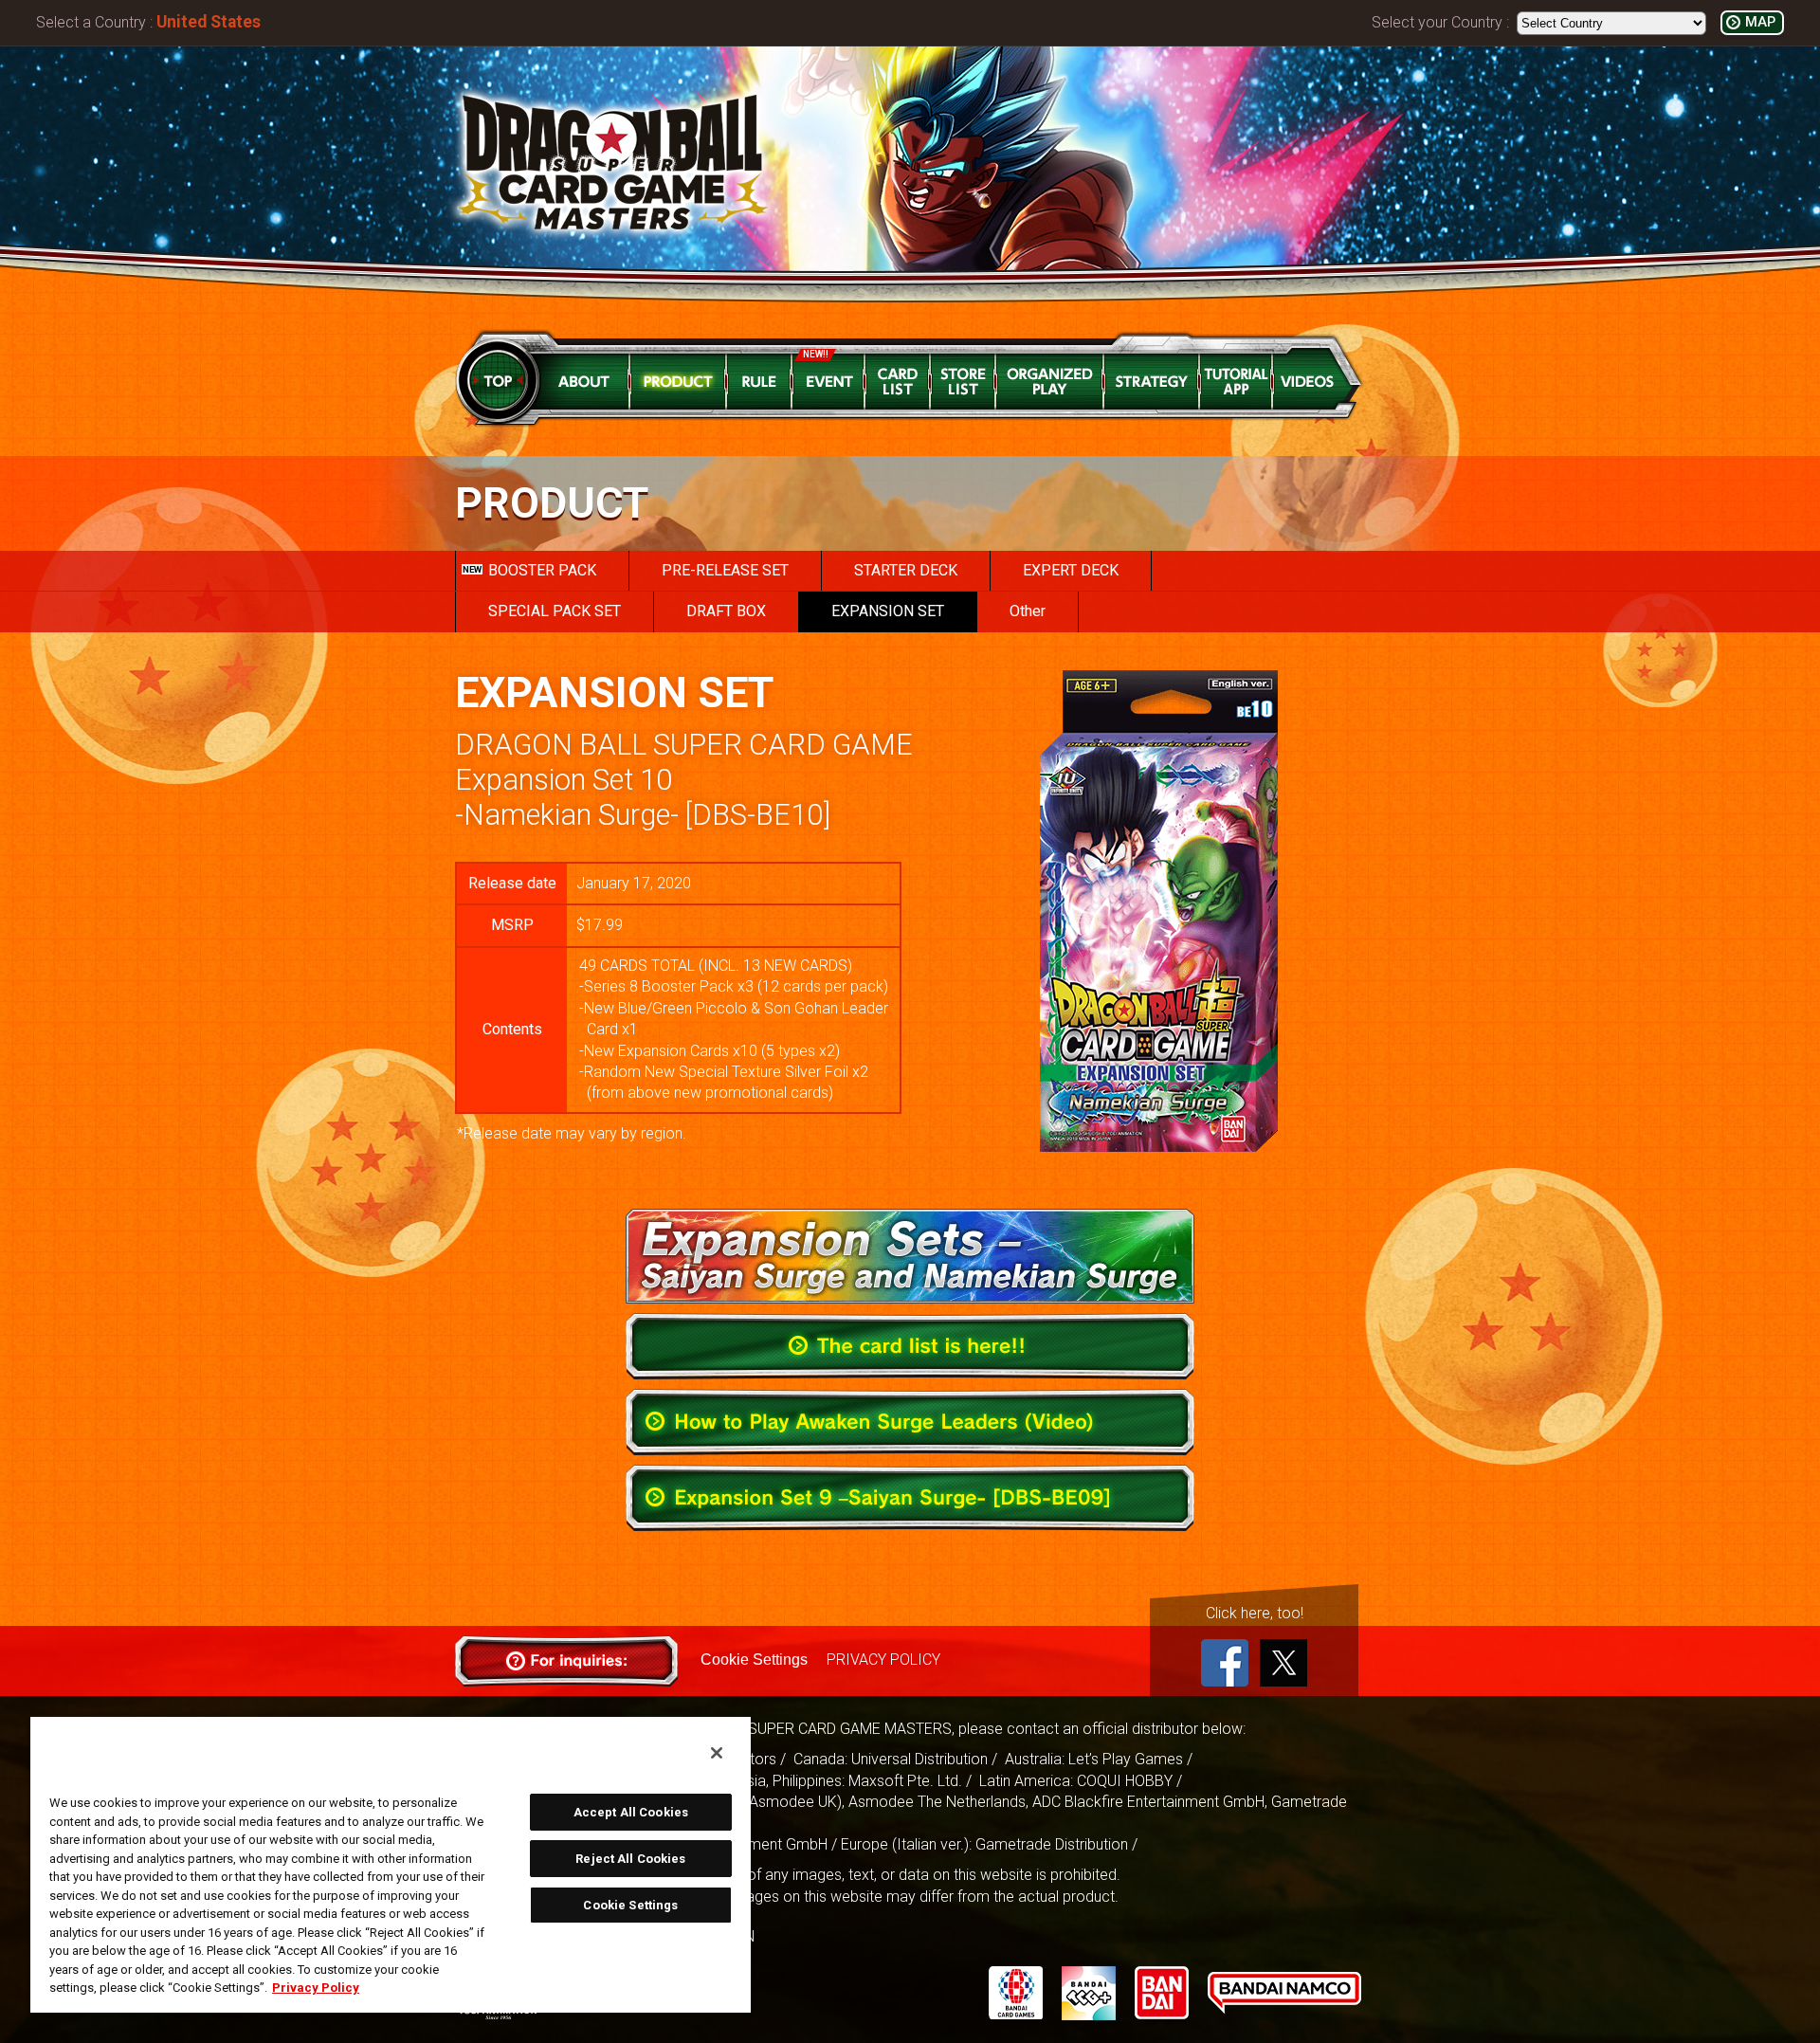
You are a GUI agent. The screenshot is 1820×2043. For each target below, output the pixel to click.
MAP (1760, 22)
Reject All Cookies (630, 1859)
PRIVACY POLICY (883, 1660)
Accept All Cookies (631, 1812)
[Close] (717, 1753)
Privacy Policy (316, 1988)
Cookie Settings (754, 1660)
